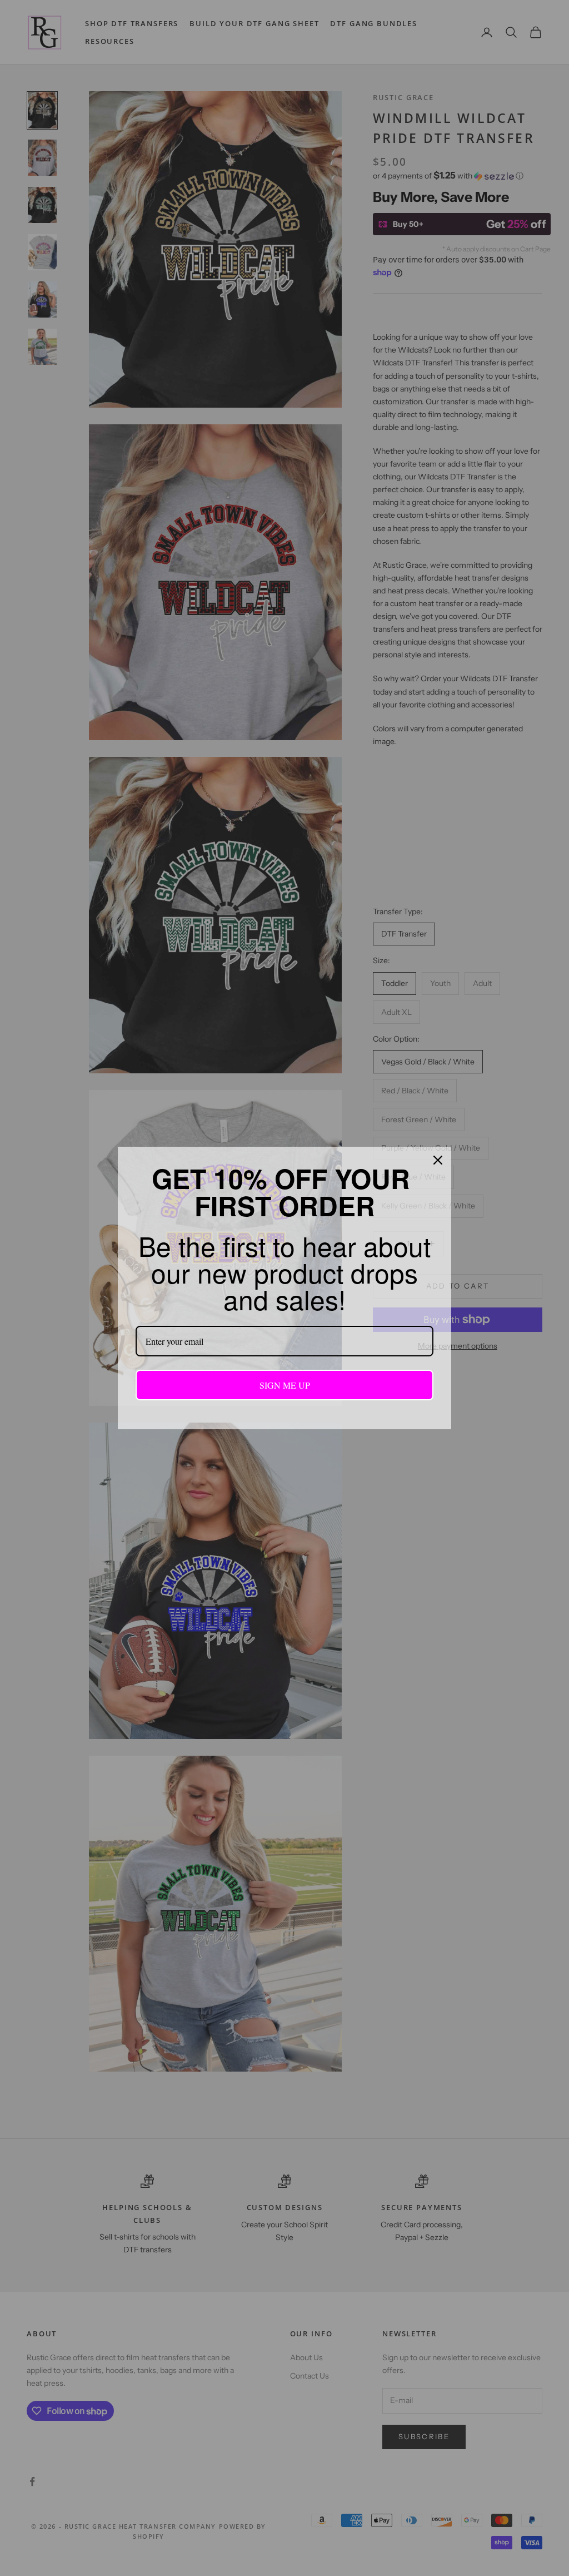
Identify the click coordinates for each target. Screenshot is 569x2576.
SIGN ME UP (285, 1384)
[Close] (438, 1161)
